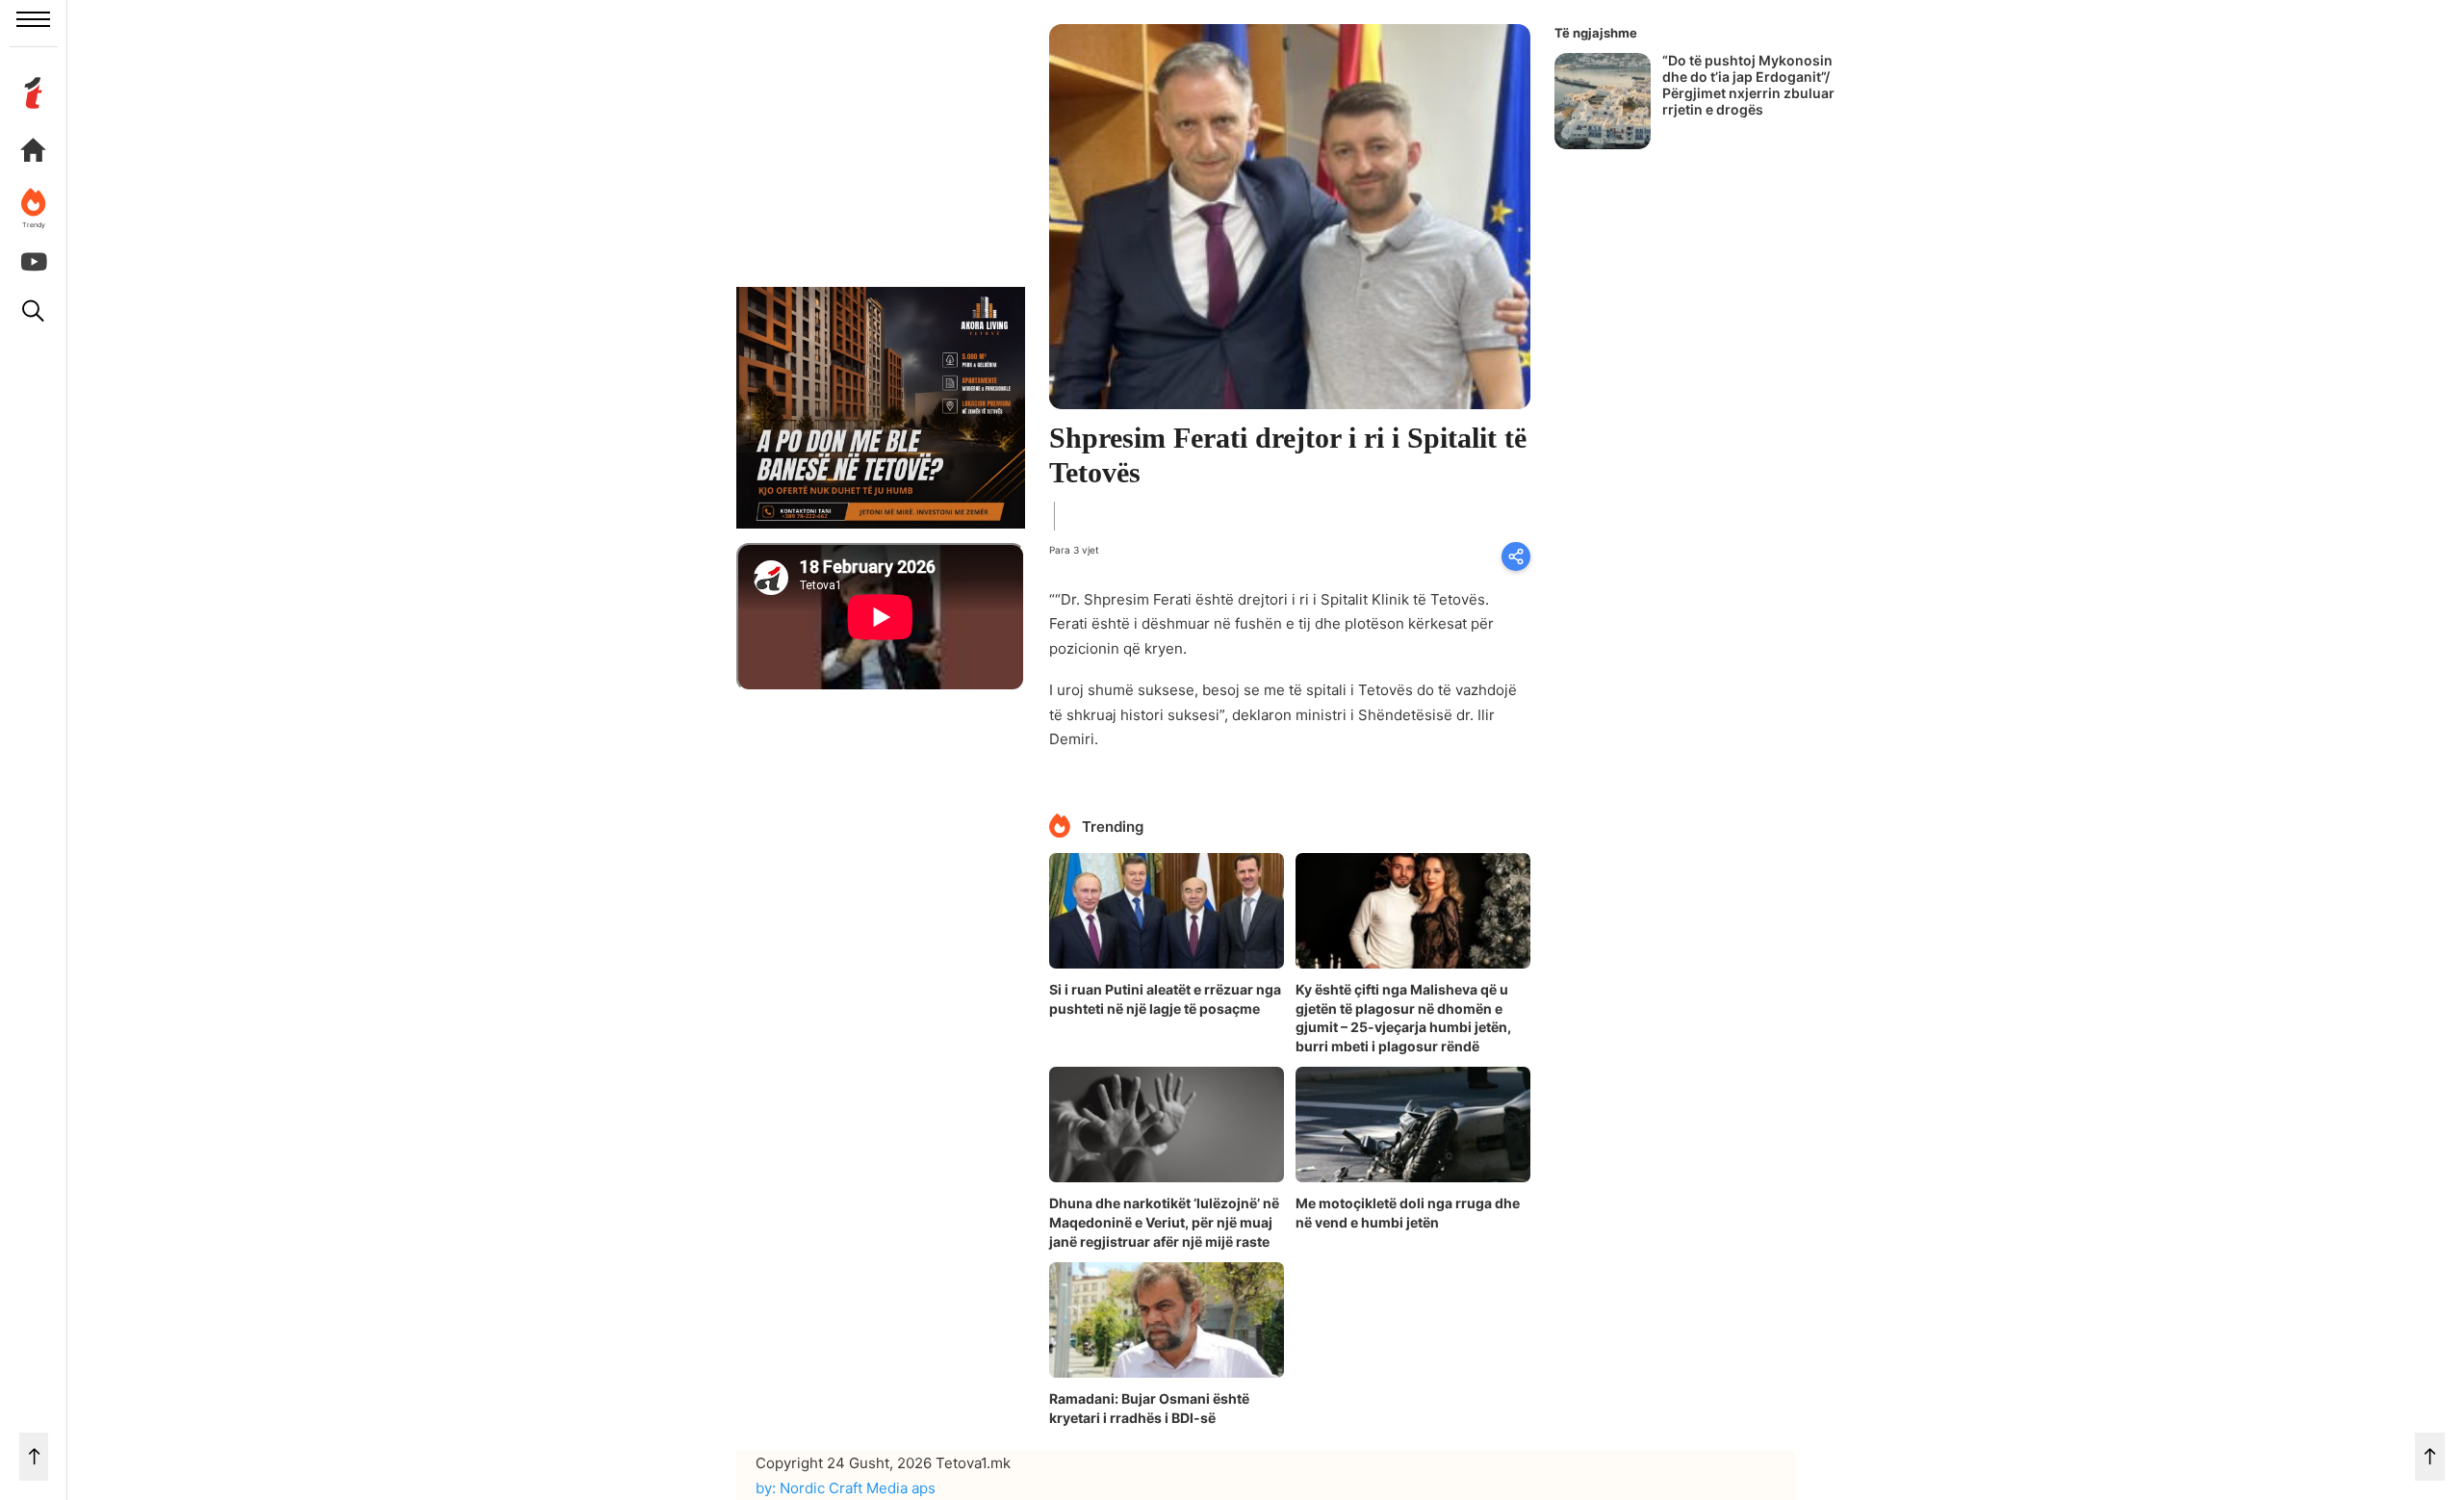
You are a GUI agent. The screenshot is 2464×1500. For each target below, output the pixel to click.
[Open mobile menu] (33, 19)
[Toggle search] (34, 311)
